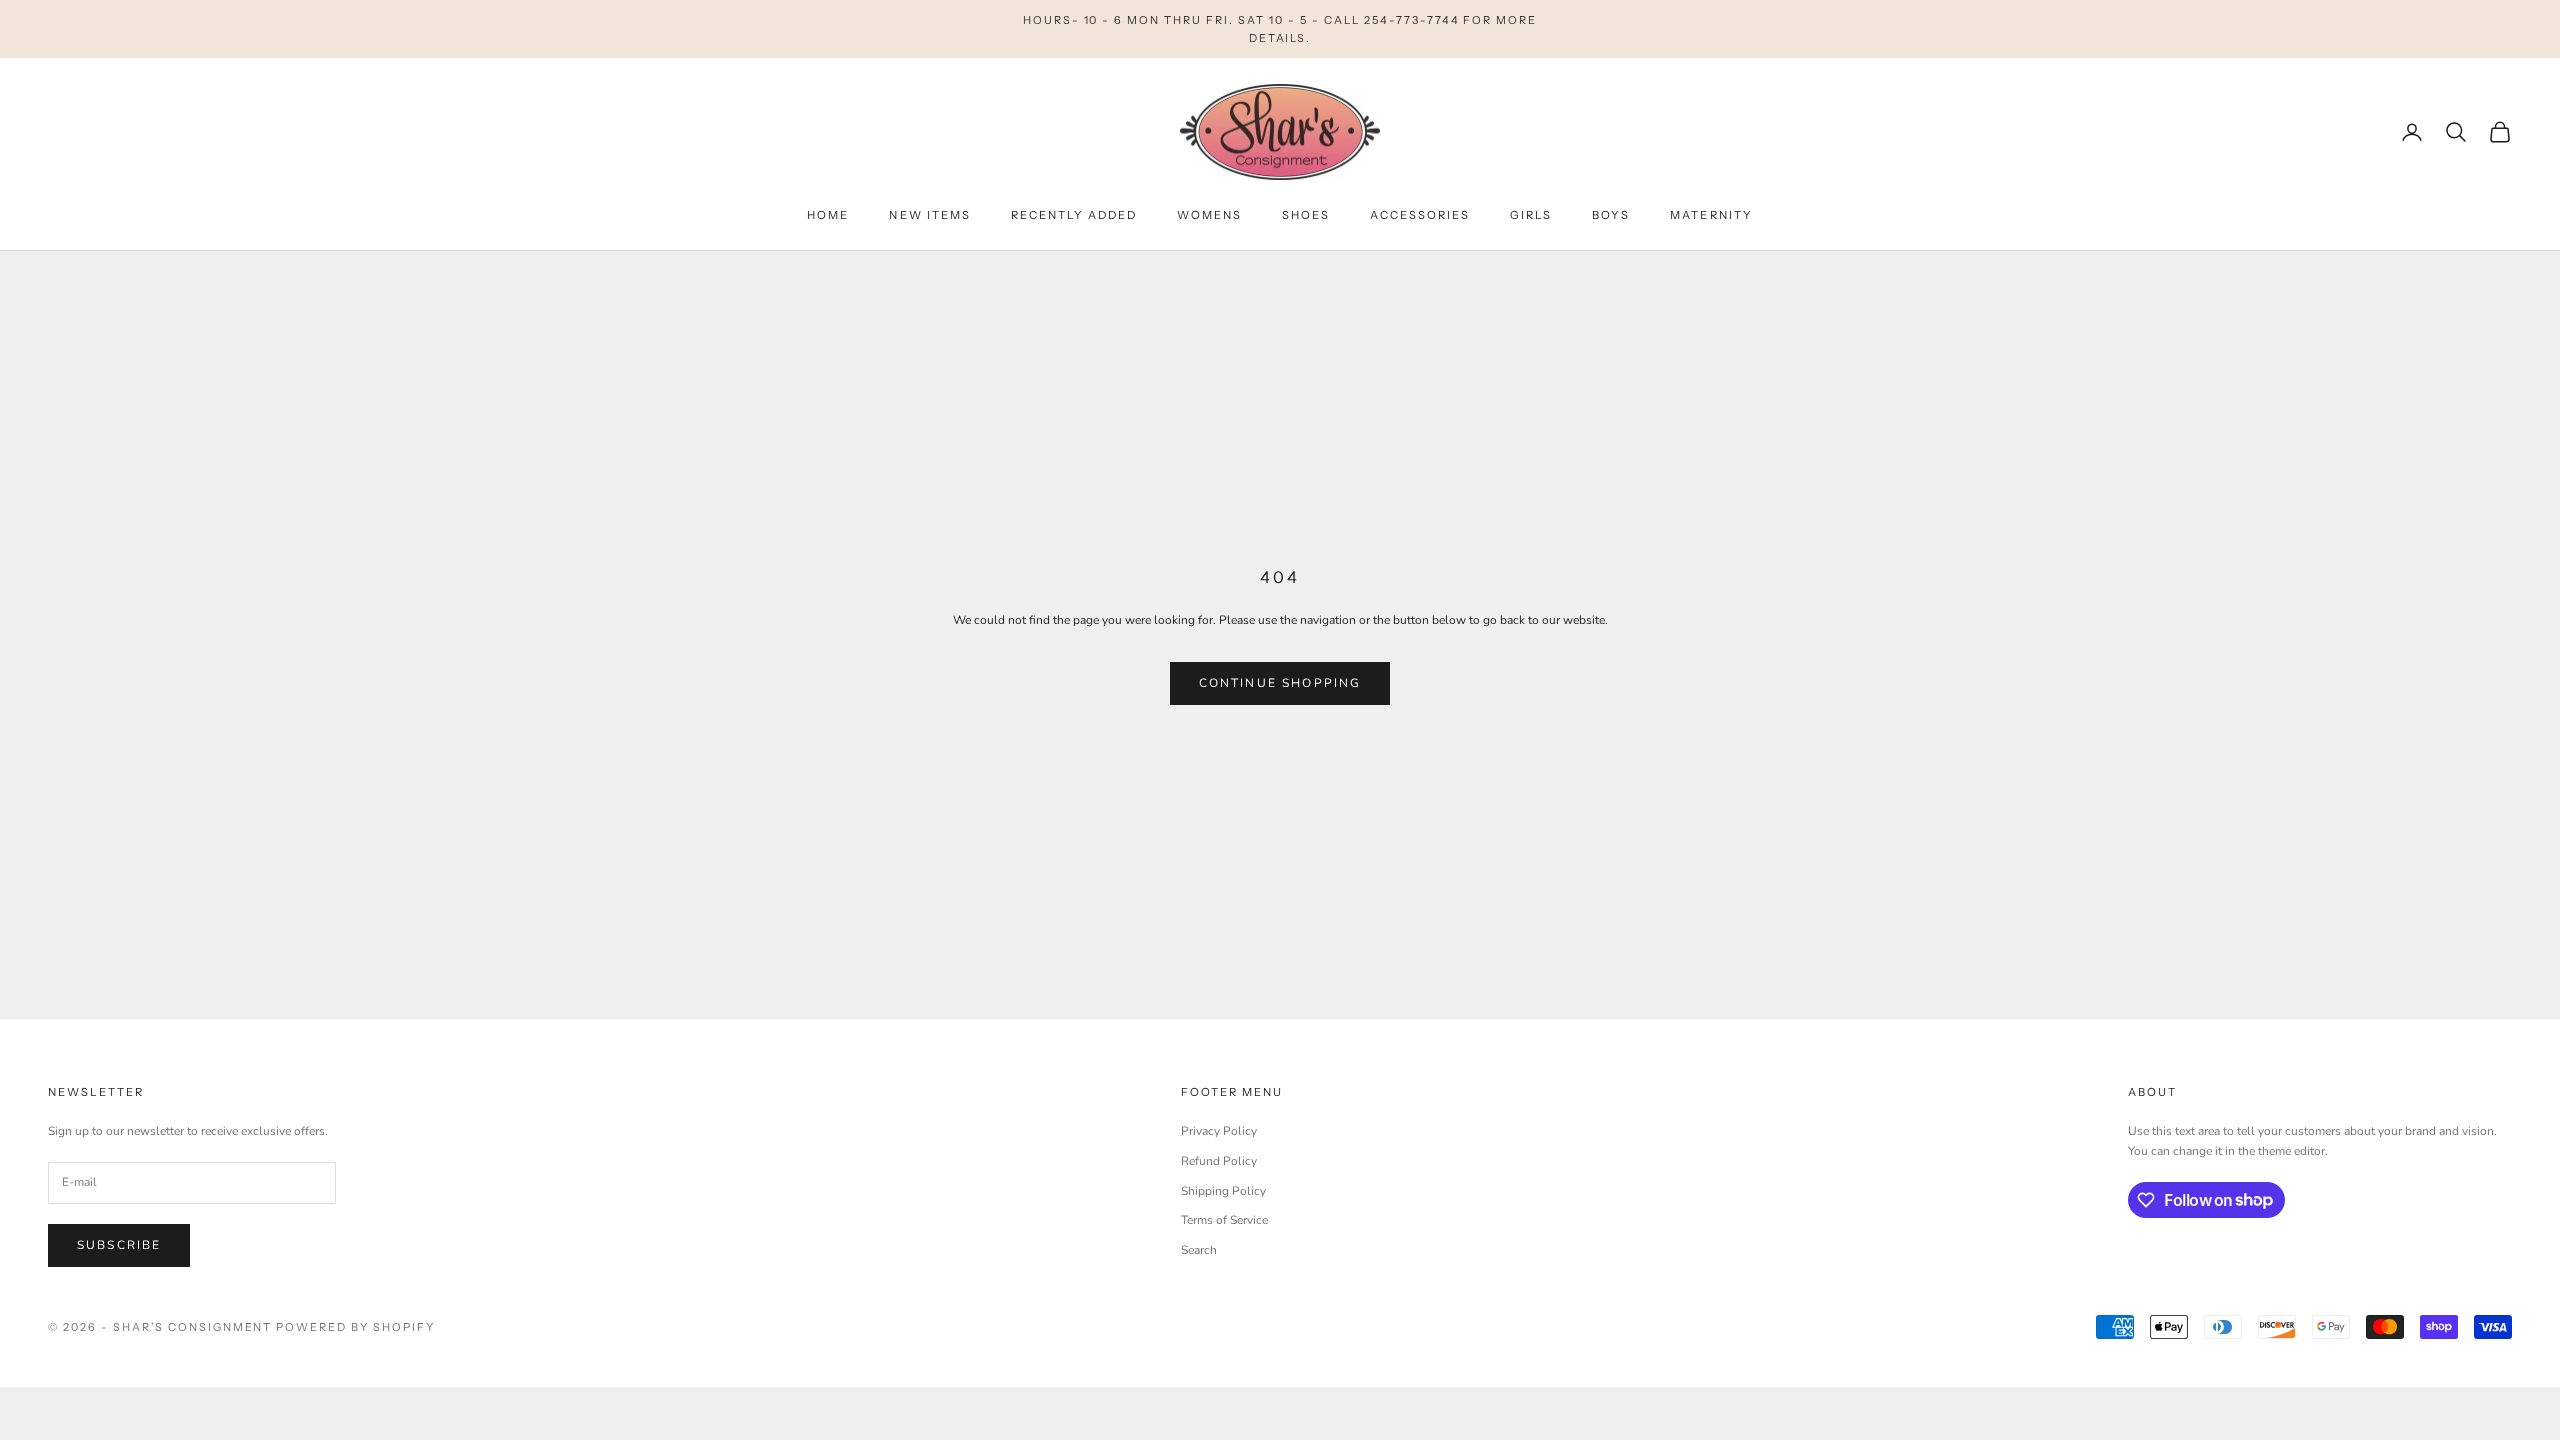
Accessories (1420, 215)
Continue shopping (1280, 683)
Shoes (1306, 215)
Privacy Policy (1219, 1131)
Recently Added (1074, 215)
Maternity (1711, 215)
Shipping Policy (1223, 1191)
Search (1199, 1250)
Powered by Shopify (355, 1327)
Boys (1611, 215)
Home (828, 215)
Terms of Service (1224, 1220)
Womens (1209, 215)
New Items (929, 215)
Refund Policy (1219, 1161)
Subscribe (119, 1245)
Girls (1531, 215)
